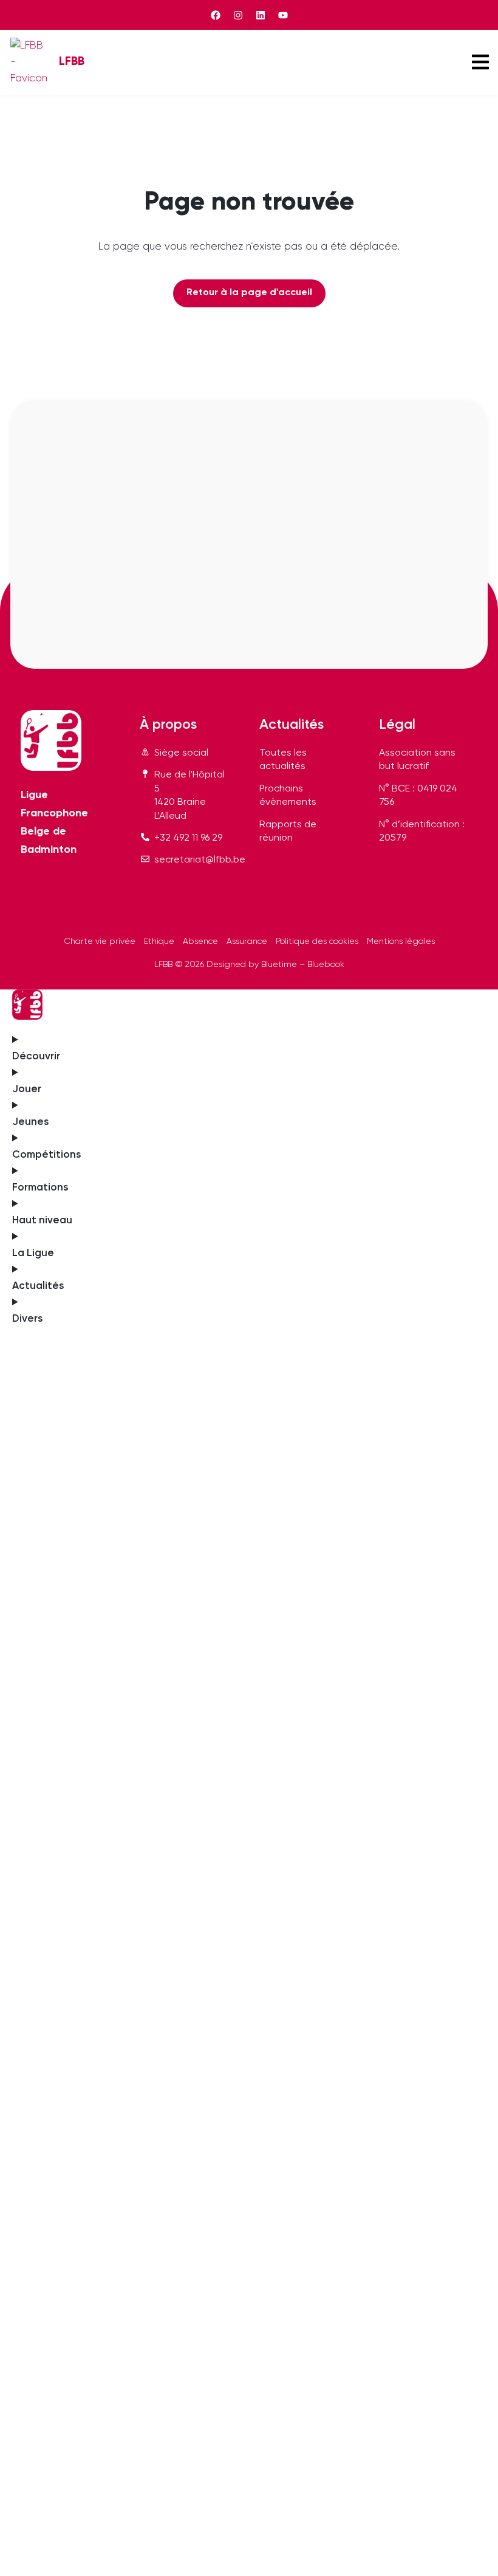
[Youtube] (283, 15)
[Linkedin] (261, 15)
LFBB (72, 62)
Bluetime (279, 965)
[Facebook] (216, 15)
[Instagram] (238, 15)
